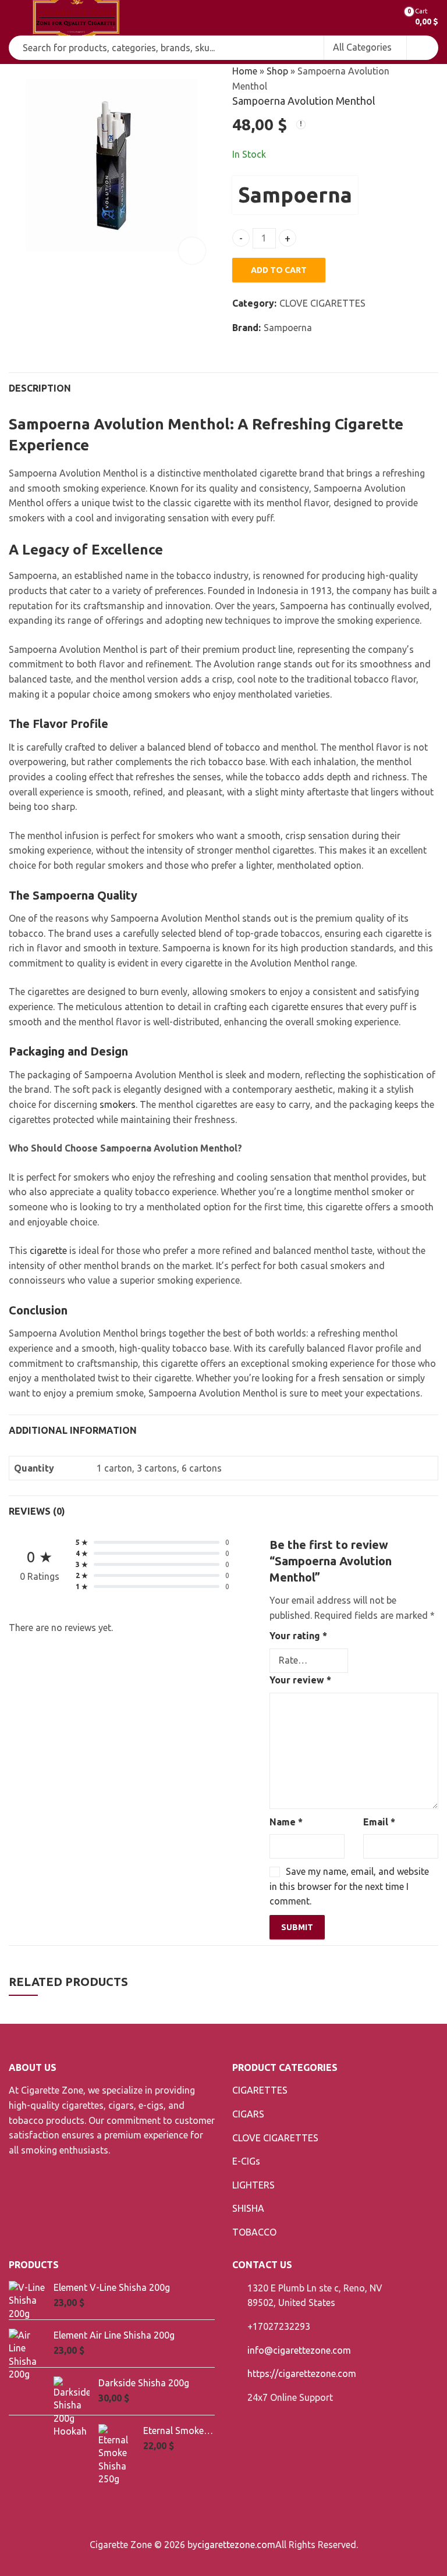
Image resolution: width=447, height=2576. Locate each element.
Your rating (298, 1636)
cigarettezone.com (236, 2545)
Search (423, 48)
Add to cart (279, 270)
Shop (277, 71)
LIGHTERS (253, 2185)
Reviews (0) (37, 1511)
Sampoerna (295, 195)
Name (286, 1822)
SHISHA (248, 2208)
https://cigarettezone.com (302, 2374)
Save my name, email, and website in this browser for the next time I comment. (349, 1886)
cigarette (47, 1250)
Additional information (73, 1430)
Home (245, 71)
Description (40, 388)
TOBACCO (254, 2232)
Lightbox (192, 251)
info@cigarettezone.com (299, 2350)
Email (379, 1822)
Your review (300, 1680)
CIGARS (248, 2114)
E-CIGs (246, 2161)
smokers (118, 1104)
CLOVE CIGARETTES (322, 303)
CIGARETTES (260, 2090)
